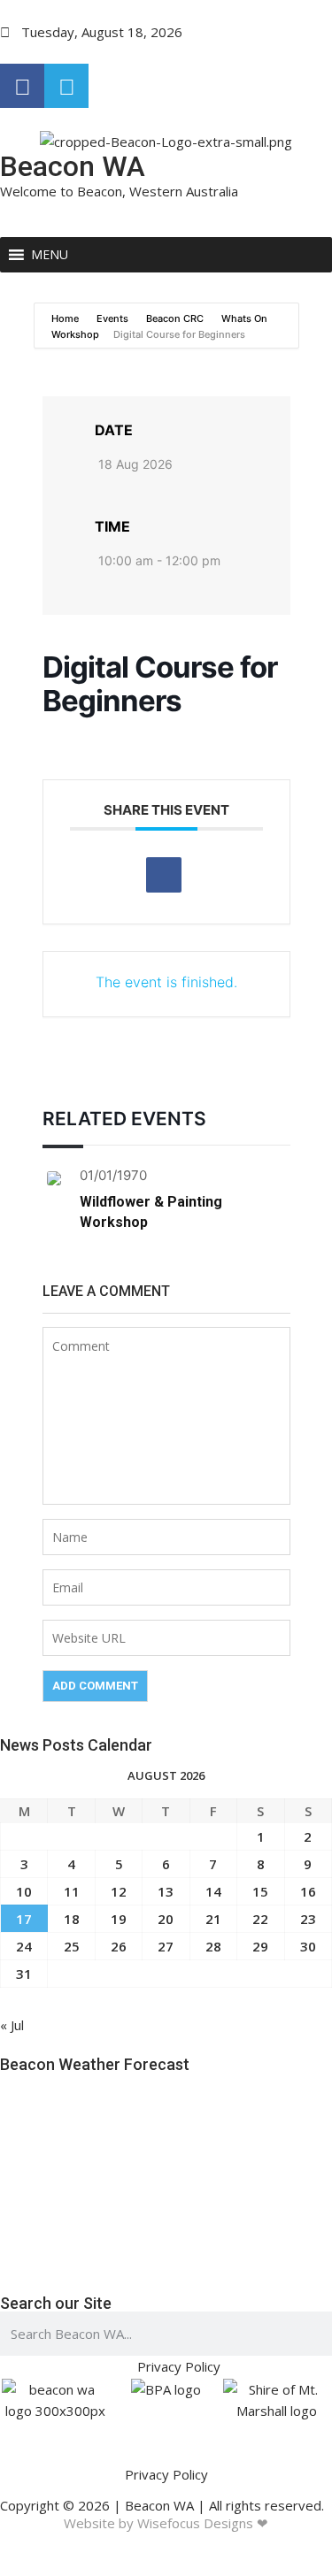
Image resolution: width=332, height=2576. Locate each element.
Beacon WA (73, 166)
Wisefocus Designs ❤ (203, 2523)
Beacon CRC (175, 318)
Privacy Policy (166, 2474)
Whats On (244, 318)
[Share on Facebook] (164, 875)
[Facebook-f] (22, 86)
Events (112, 318)
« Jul (12, 2025)
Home (66, 318)
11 (72, 1891)
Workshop (75, 334)
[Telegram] (66, 86)
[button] (50, 255)
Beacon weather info (93, 2265)
